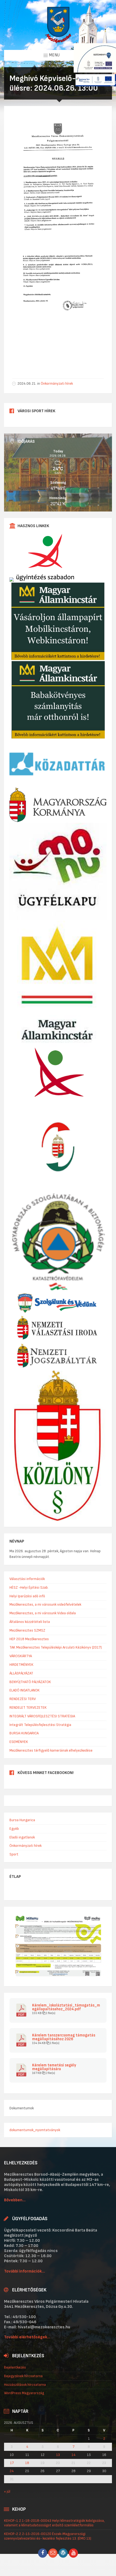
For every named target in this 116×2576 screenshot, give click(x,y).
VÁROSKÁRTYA (21, 1656)
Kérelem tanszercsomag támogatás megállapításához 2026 (64, 2037)
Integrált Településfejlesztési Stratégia (40, 1725)
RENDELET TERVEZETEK (28, 1707)
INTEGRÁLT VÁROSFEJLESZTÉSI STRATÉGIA (42, 1716)
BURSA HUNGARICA (24, 1733)
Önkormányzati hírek (57, 383)
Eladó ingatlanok (22, 1837)
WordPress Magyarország (24, 2393)
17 (12, 2463)
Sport (14, 1854)
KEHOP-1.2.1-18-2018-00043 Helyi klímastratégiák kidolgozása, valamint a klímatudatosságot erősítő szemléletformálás (54, 2523)
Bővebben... (15, 2200)
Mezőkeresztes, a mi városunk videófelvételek (45, 1604)
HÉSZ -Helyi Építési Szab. (29, 1587)
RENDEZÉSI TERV (23, 1699)
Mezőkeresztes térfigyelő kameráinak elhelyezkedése (51, 1750)
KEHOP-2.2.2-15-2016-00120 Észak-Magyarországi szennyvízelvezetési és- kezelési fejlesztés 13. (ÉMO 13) (48, 2536)
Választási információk (27, 1579)
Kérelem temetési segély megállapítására (54, 2067)
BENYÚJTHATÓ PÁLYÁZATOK (30, 1682)
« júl (7, 2491)
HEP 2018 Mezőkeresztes (29, 1639)
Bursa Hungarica (22, 1820)
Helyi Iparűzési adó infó (27, 1596)
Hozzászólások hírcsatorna (25, 2385)
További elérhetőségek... (27, 2337)
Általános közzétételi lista (30, 1622)
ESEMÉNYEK (19, 1742)
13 (58, 2455)
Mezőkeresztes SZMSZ (27, 1630)
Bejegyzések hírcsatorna (23, 2376)
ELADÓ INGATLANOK (25, 1690)
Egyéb (14, 1829)
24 (12, 2471)
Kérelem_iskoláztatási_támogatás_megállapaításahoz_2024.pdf (66, 2007)
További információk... (25, 2271)
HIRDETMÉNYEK (21, 1665)
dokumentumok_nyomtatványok (35, 2130)
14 (74, 2455)
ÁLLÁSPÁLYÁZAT (21, 1673)
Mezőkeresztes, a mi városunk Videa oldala (43, 1613)
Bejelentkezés (15, 2367)
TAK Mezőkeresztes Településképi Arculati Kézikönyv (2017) (56, 1647)
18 (27, 2463)
